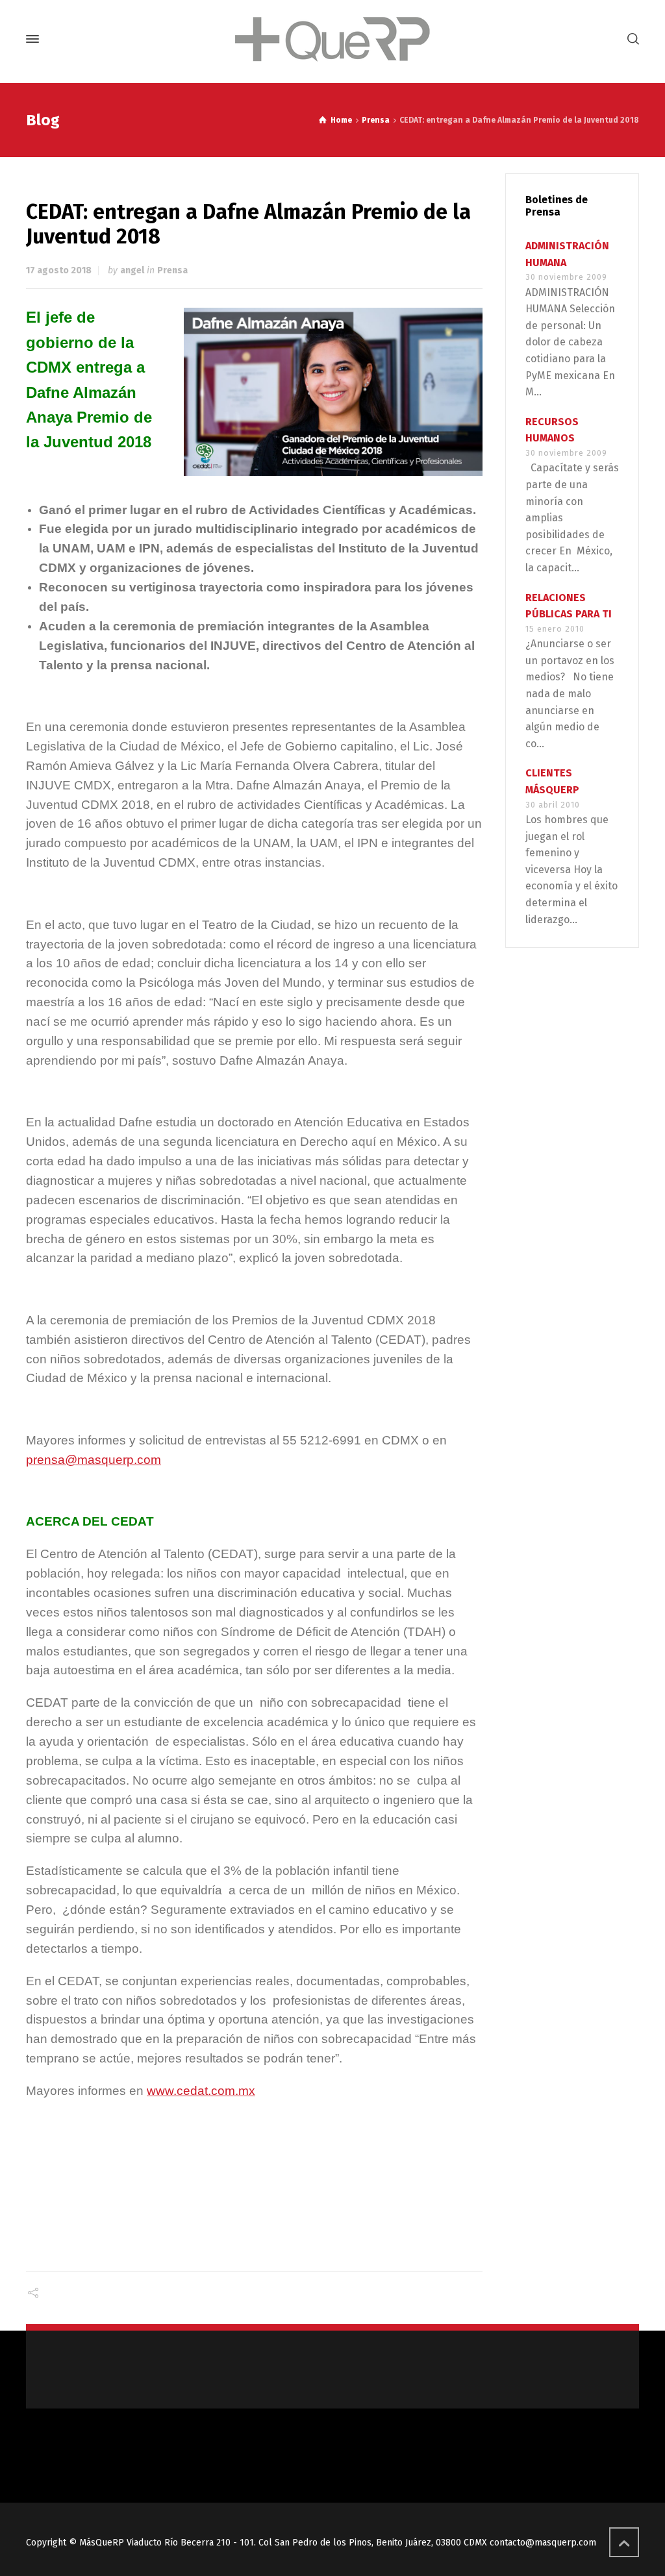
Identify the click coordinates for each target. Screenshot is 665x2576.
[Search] (631, 39)
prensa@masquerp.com (94, 1460)
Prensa (172, 270)
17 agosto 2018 (59, 270)
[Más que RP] (332, 39)
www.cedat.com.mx (201, 2091)
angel (132, 270)
